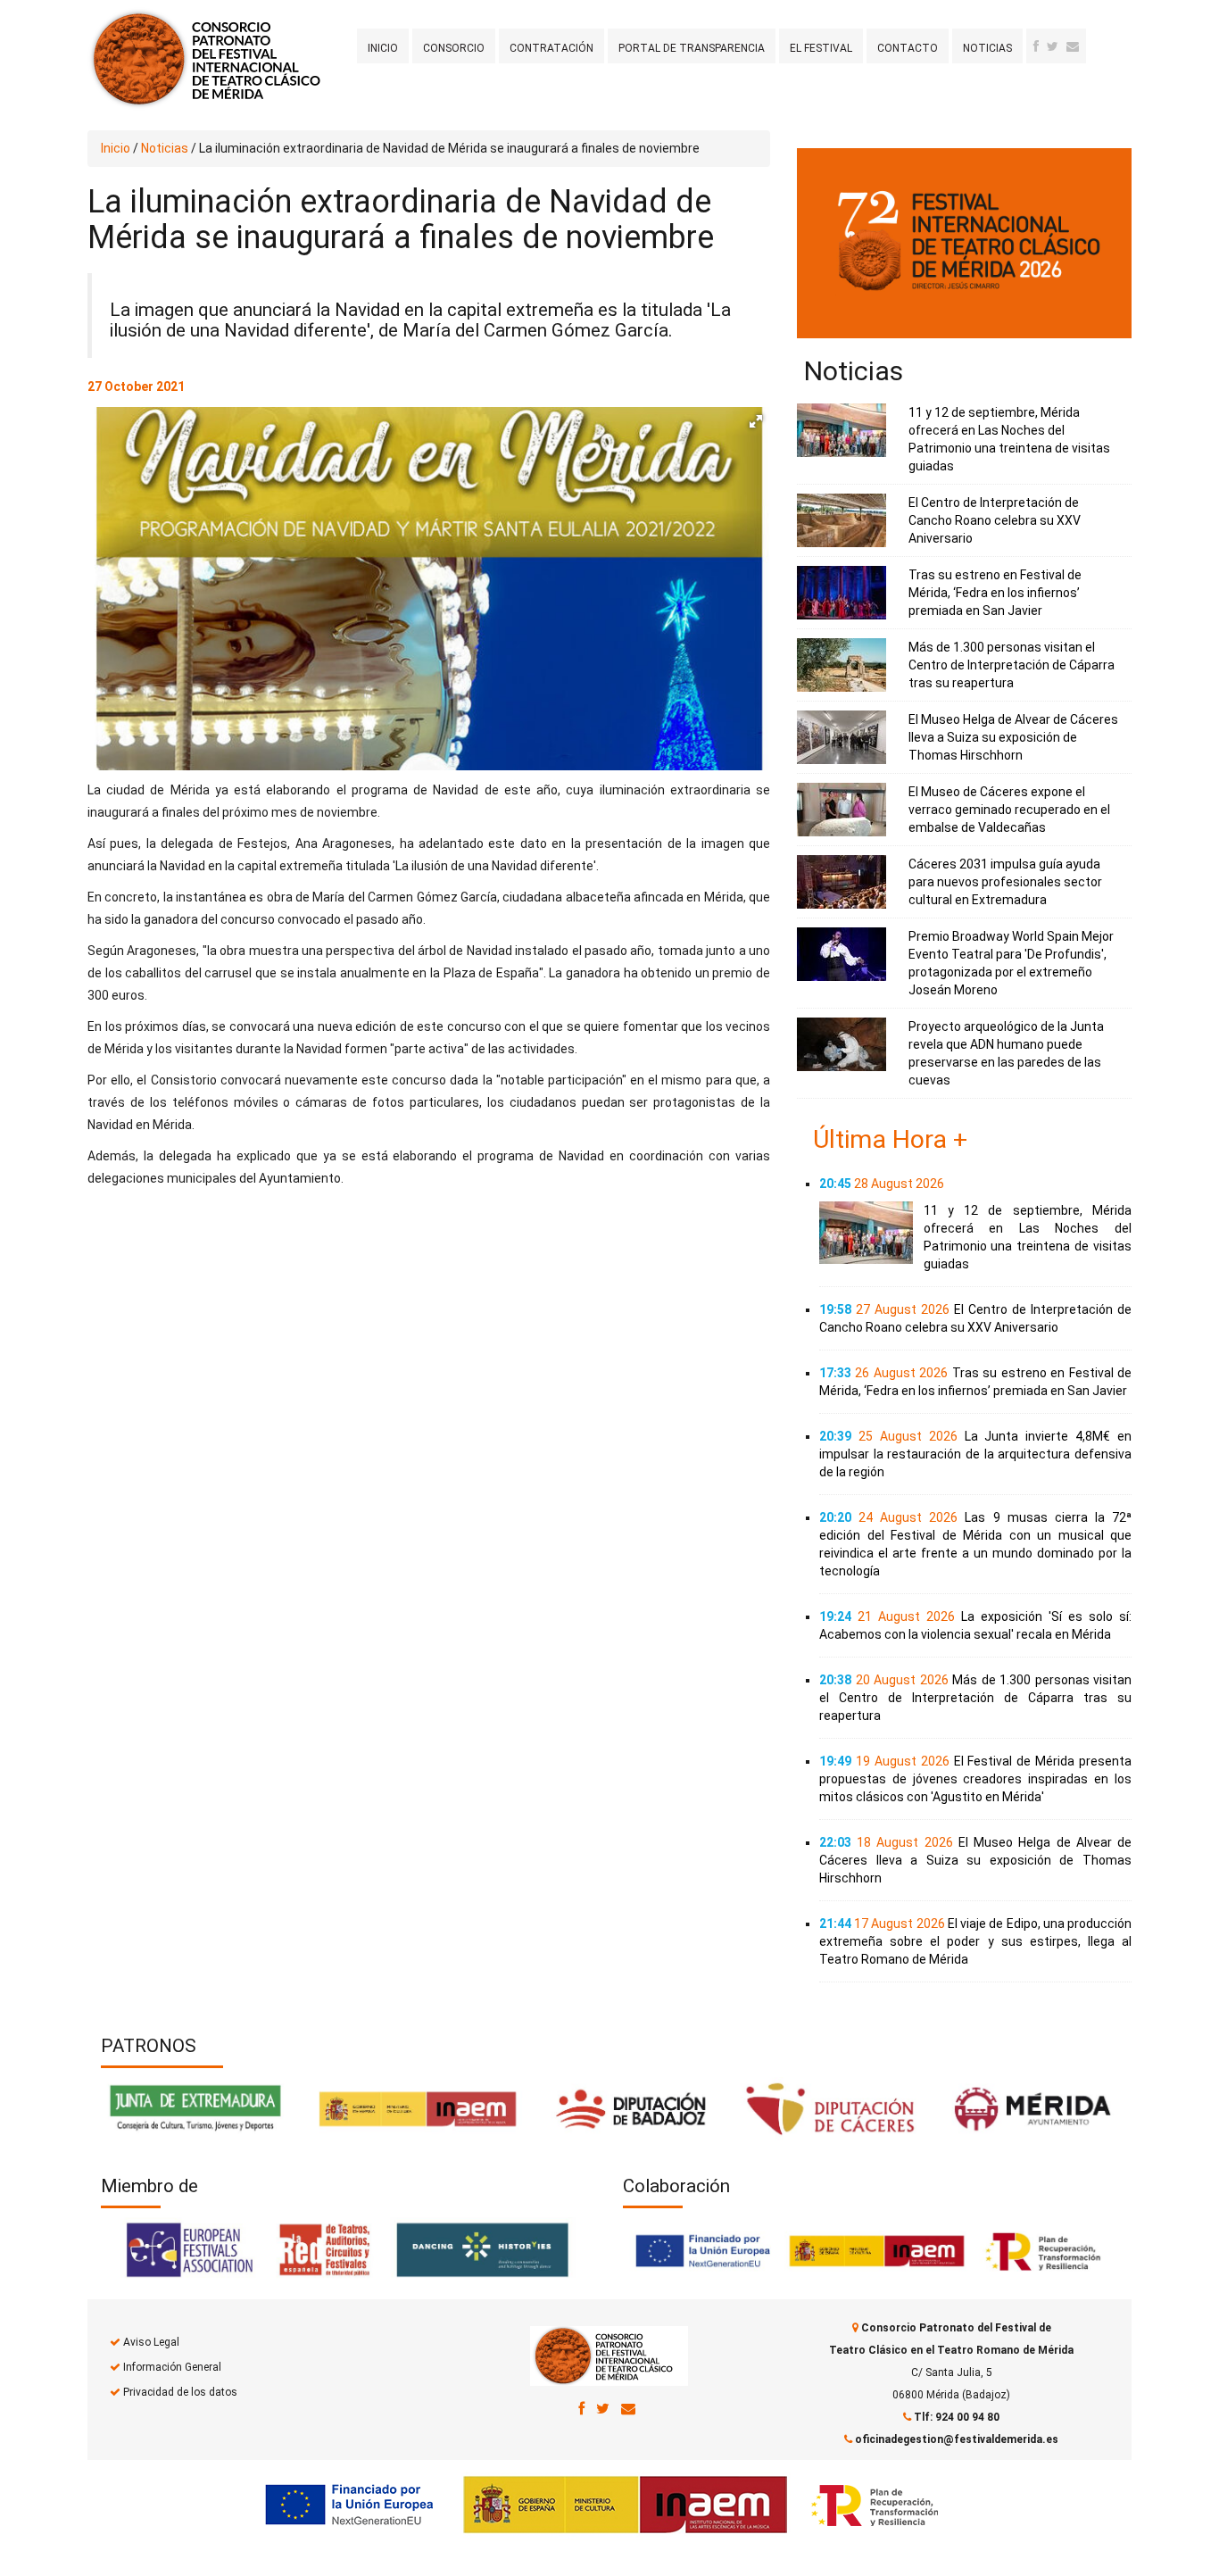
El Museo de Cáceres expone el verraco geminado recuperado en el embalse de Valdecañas (1009, 810)
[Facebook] (1036, 46)
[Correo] (628, 2408)
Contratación (551, 48)
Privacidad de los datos (180, 2392)
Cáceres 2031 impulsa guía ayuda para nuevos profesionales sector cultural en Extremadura (1005, 882)
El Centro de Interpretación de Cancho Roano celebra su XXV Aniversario (995, 520)
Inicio (383, 48)
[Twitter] (1053, 46)
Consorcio (454, 48)
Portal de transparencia (692, 48)
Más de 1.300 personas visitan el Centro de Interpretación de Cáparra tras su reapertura (1012, 665)
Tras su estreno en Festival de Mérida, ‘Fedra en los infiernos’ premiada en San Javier (995, 593)
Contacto (908, 48)
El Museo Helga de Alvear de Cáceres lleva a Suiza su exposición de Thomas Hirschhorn (1013, 737)
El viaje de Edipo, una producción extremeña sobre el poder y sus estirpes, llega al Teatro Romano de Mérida (975, 1941)
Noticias (987, 48)
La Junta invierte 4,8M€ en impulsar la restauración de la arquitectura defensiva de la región (975, 1454)
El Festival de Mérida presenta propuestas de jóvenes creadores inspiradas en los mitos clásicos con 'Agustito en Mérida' (975, 1779)
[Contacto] (1073, 46)
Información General (172, 2367)
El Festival (821, 48)
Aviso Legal (151, 2342)
